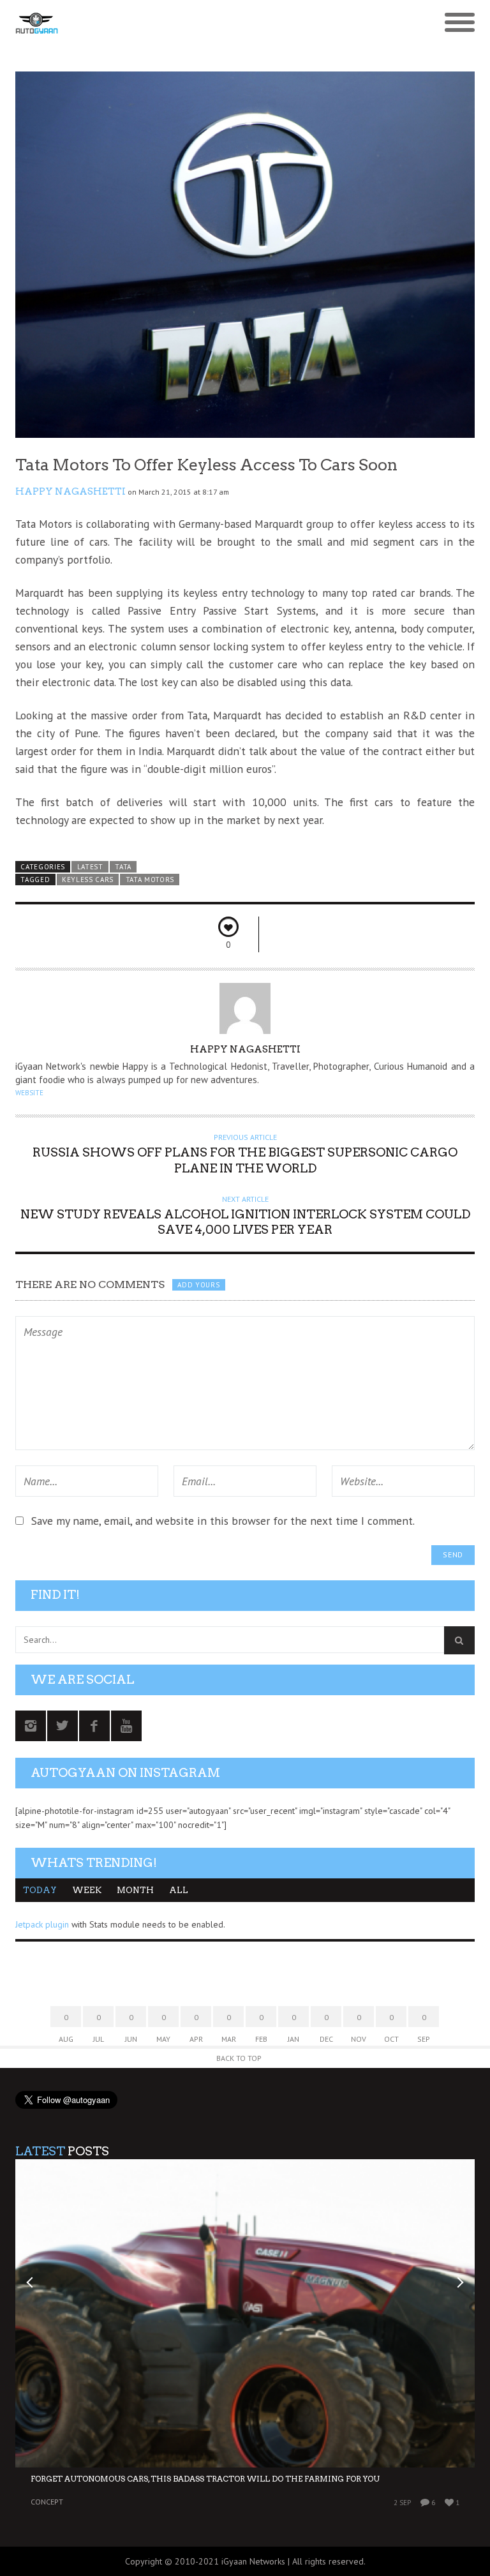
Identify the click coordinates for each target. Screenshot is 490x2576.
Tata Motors (150, 880)
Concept (47, 2502)
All (179, 1890)
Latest (90, 867)
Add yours (198, 1285)
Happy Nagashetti (71, 491)
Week (87, 1890)
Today (40, 1890)
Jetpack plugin (42, 1924)
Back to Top (239, 2058)
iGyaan (234, 2561)
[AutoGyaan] (188, 23)
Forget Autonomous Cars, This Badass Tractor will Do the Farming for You (205, 2479)
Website (29, 1093)
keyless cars (88, 880)
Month (135, 1890)
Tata (123, 867)
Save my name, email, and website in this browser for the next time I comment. (223, 1521)
